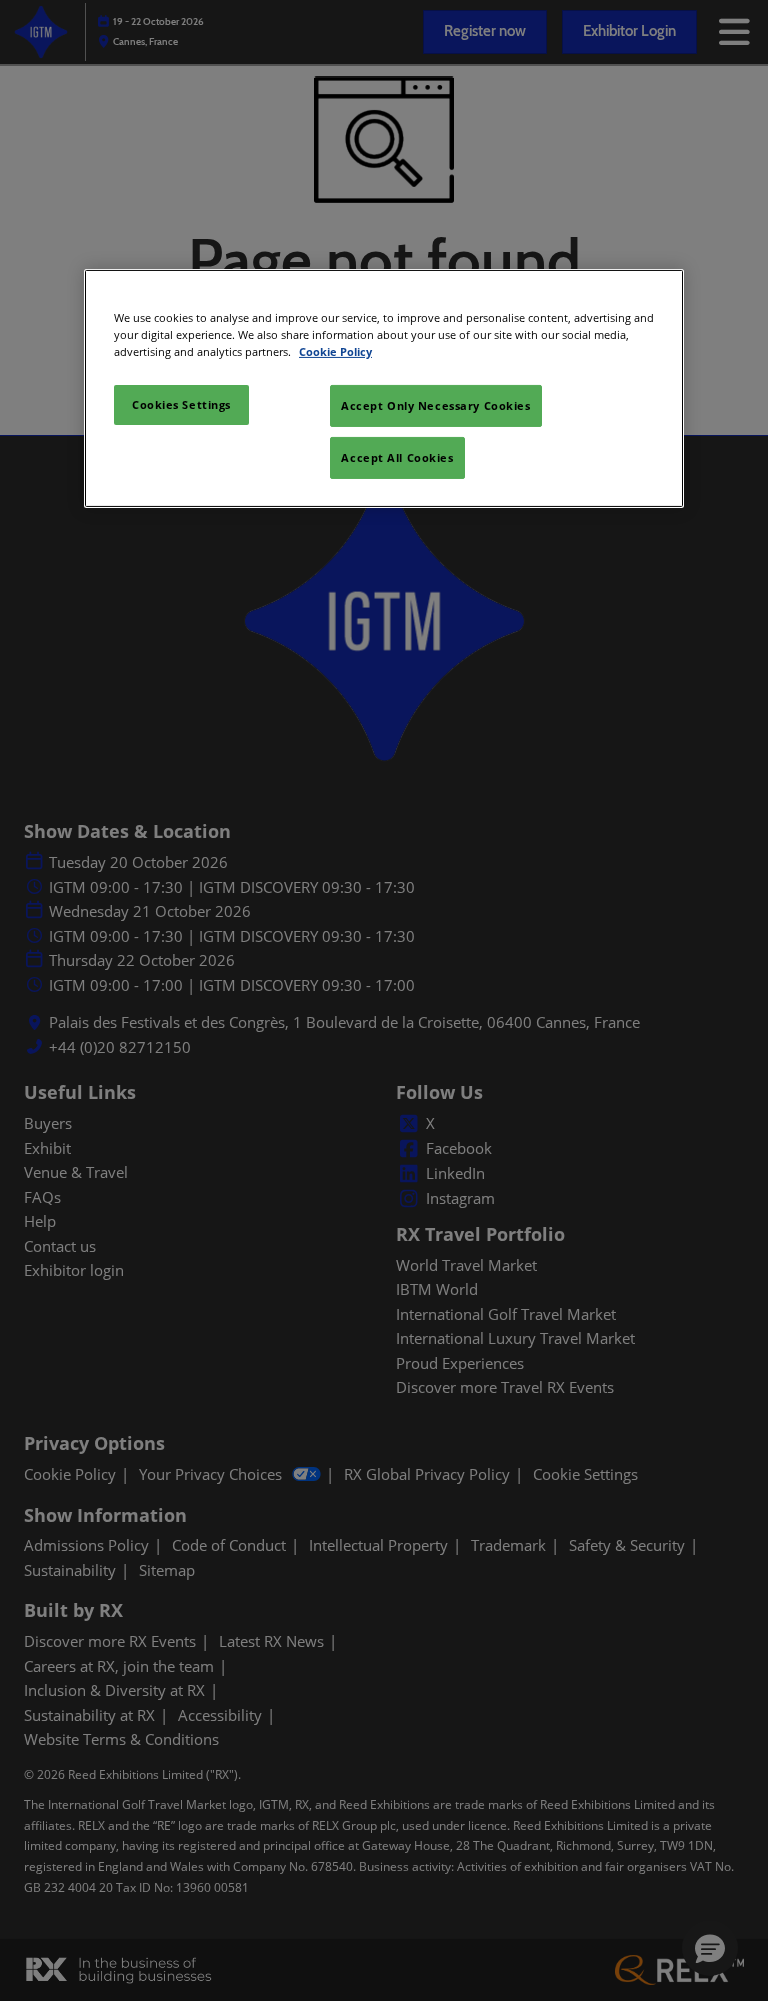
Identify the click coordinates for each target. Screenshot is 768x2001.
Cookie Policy (335, 351)
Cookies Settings (181, 404)
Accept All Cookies (397, 457)
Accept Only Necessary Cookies (436, 405)
